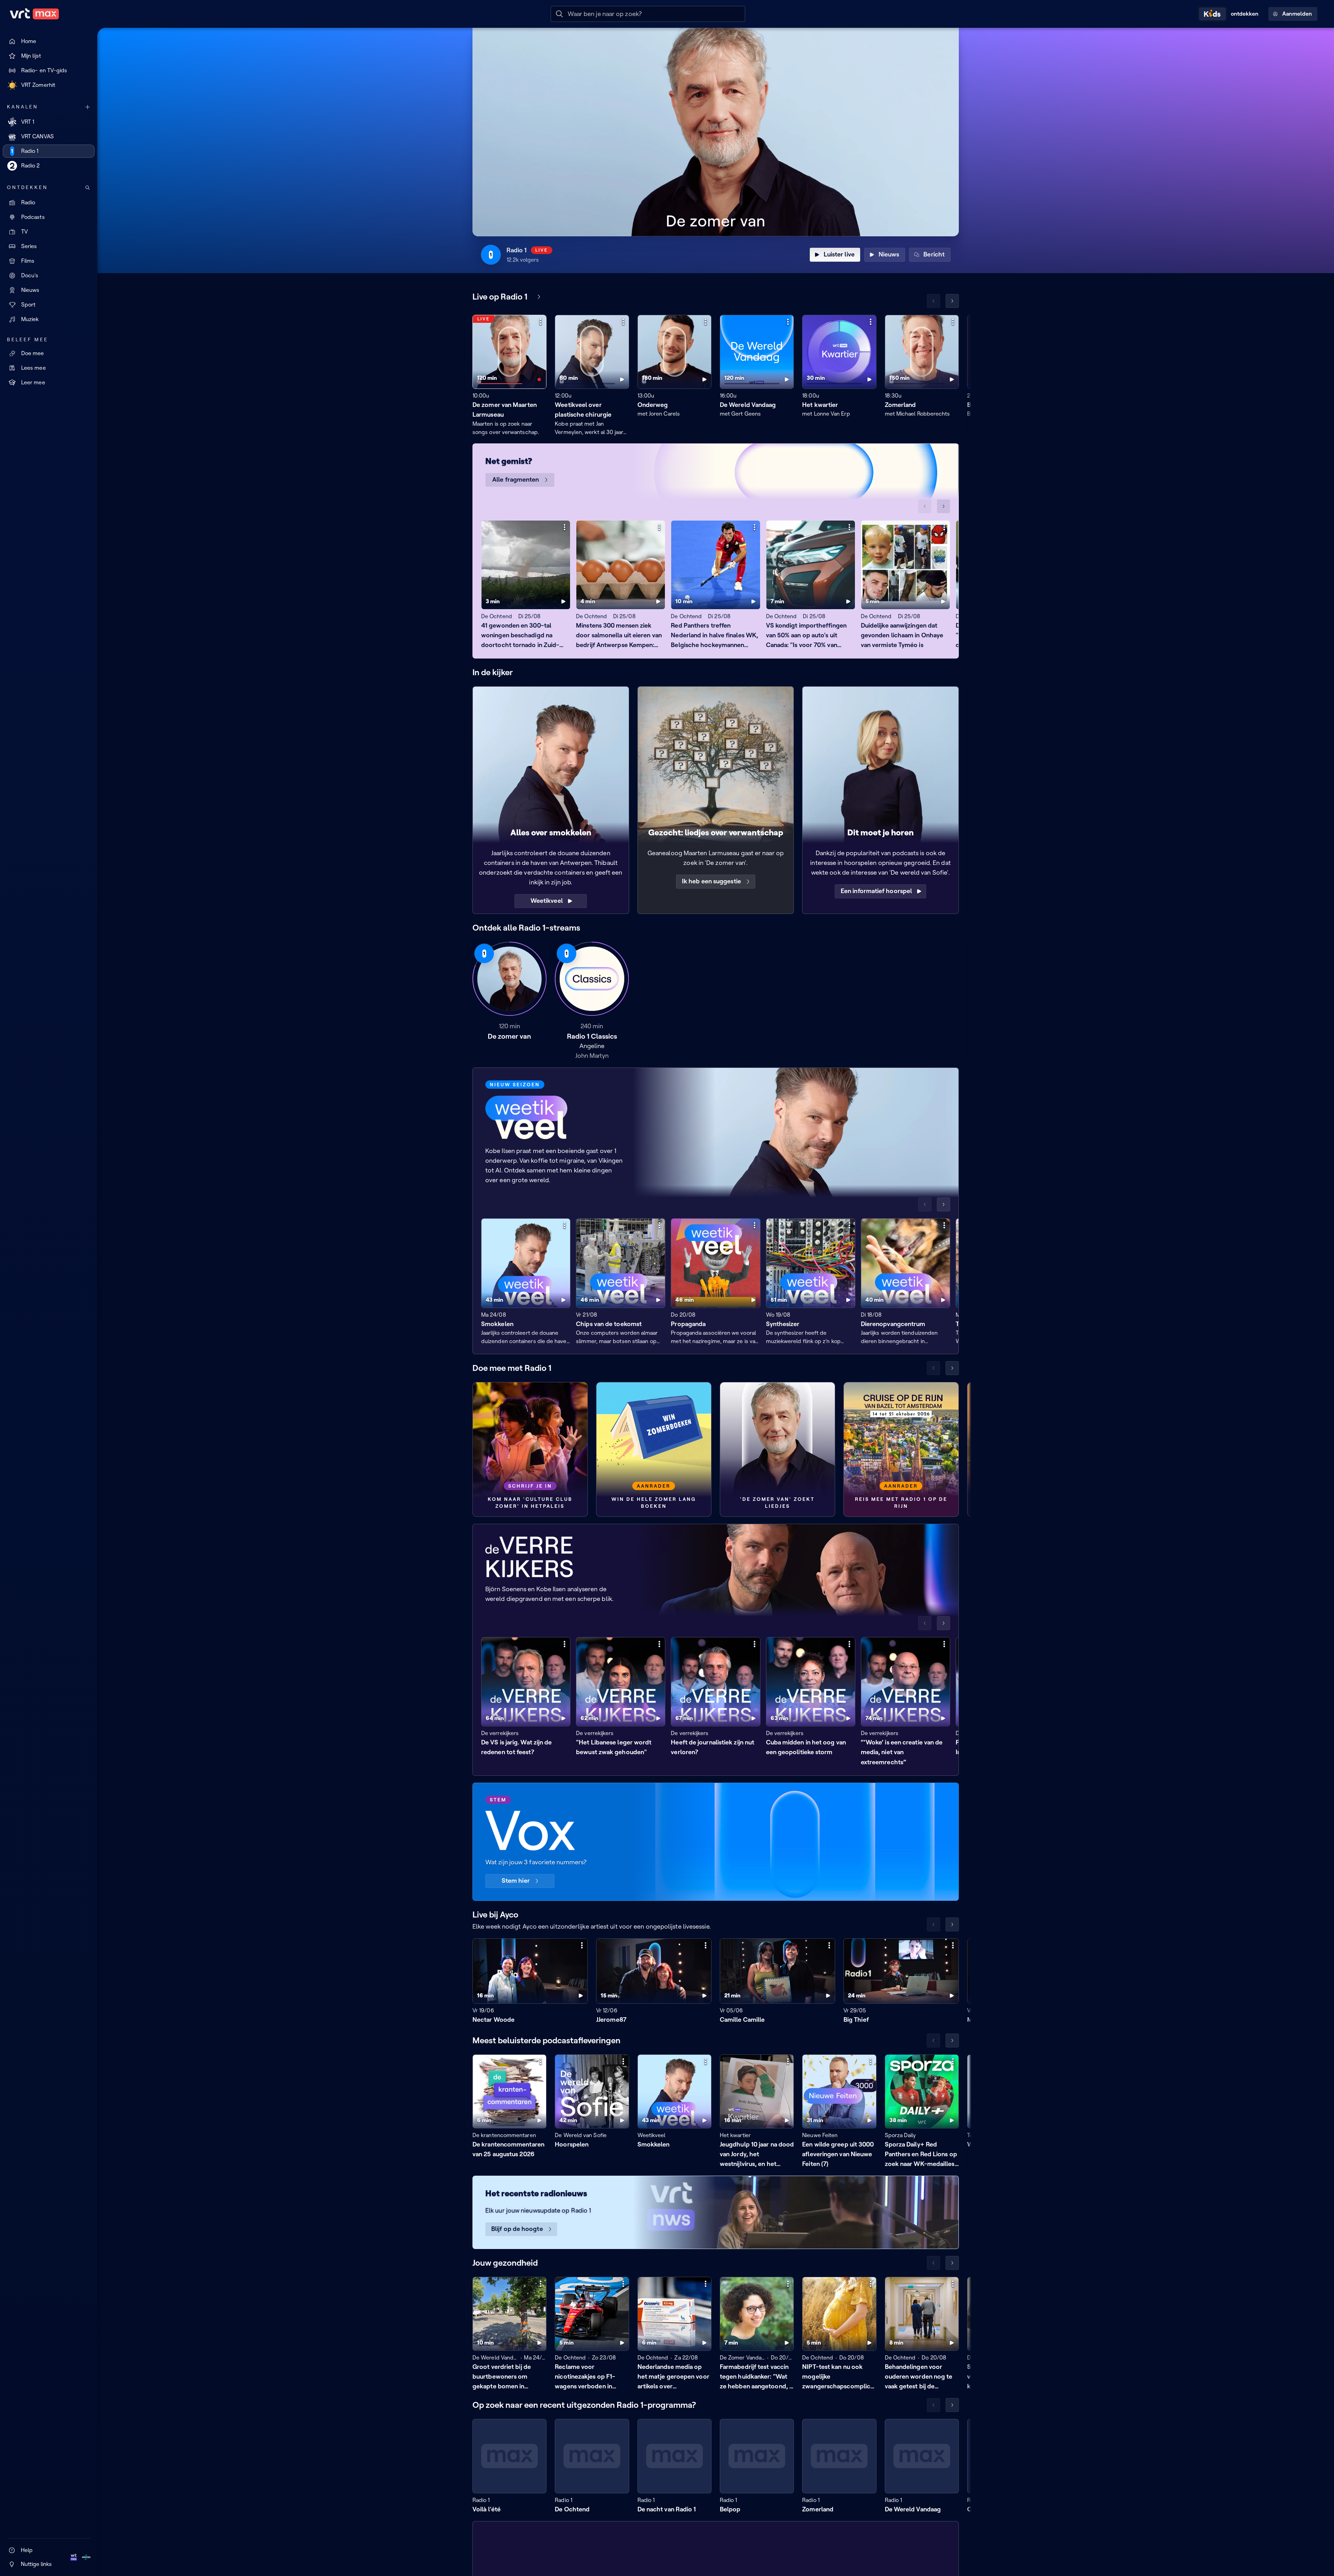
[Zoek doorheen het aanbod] (88, 188)
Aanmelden (1297, 14)
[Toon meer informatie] (541, 322)
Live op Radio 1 (500, 297)
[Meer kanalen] (88, 107)
